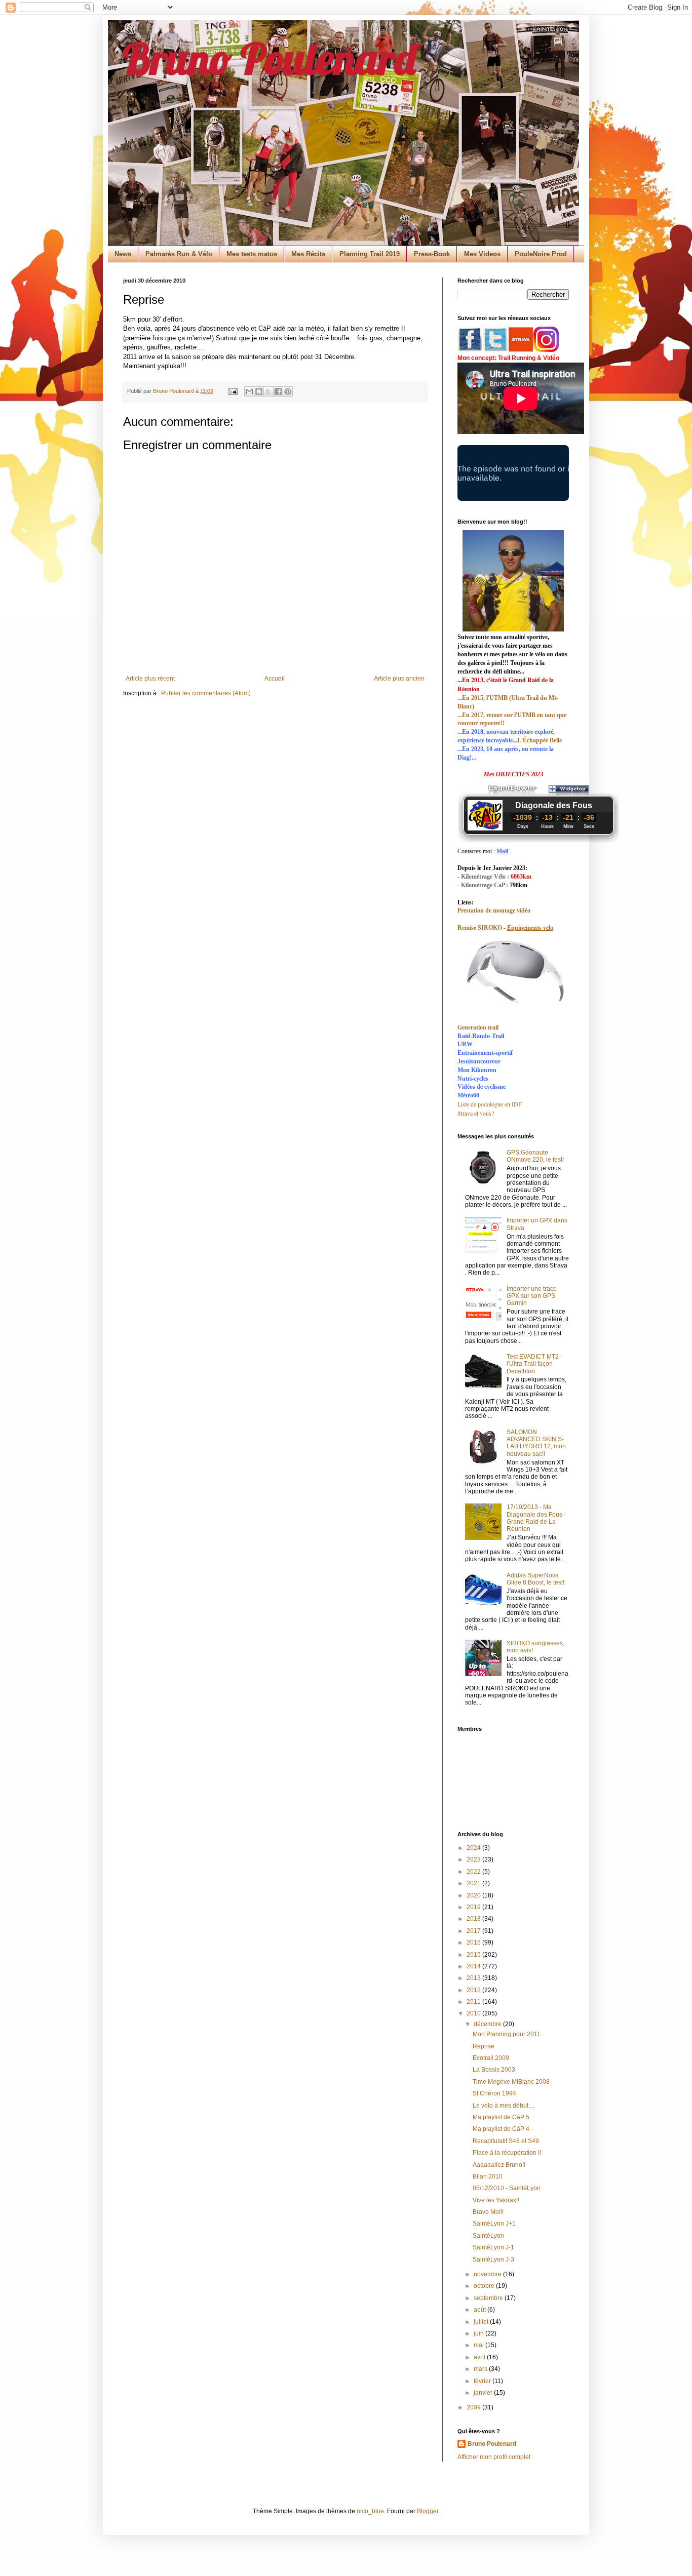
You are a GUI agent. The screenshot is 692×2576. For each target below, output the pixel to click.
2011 (474, 2002)
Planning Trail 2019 (370, 254)
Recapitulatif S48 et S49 (506, 2141)
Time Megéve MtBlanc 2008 (511, 2082)
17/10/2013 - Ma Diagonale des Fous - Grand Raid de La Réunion (536, 1518)
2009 (474, 2407)
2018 (474, 1919)
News (123, 254)
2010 (474, 2013)
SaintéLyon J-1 (493, 2247)
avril (480, 2357)
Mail (502, 851)
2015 (474, 1955)
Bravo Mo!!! (488, 2212)
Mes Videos (482, 254)
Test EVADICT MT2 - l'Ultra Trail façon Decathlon (534, 1364)
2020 (474, 1895)
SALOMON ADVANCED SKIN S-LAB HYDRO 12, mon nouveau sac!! (536, 1443)
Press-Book (432, 254)
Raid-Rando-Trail (481, 1036)
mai (479, 2345)
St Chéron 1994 (494, 2093)
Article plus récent (150, 679)
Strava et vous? (476, 1113)
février (483, 2381)
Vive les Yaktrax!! (496, 2200)
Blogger (428, 2511)
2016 (474, 1943)
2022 (474, 1872)
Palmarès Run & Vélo (179, 254)
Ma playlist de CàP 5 (501, 2117)
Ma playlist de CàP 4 (501, 2129)
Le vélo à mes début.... (504, 2106)
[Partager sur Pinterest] (288, 391)
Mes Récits (308, 254)
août (480, 2310)
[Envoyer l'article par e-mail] (233, 391)
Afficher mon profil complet (494, 2457)
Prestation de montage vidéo (494, 910)
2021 (474, 1883)
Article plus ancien (399, 679)
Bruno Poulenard (269, 58)
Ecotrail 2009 (491, 2058)
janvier (484, 2393)
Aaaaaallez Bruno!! (499, 2165)
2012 (474, 1990)
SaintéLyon (488, 2236)
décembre (488, 2024)
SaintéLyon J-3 (493, 2260)
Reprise (484, 2046)
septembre (489, 2298)
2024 (474, 1848)
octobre (485, 2286)
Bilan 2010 (488, 2176)
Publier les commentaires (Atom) (206, 693)
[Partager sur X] (268, 391)
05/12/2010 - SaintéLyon (507, 2188)
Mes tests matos (252, 254)
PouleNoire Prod (541, 254)
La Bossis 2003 (494, 2070)
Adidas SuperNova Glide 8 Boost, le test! (535, 1579)
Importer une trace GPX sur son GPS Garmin (532, 1296)
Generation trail (478, 1027)
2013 (474, 1978)
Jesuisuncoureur (479, 1061)
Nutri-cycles (473, 1079)
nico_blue (370, 2511)
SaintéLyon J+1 (494, 2224)
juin (479, 2333)
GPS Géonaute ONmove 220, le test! (535, 1156)
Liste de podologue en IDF (490, 1104)
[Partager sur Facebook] (278, 391)
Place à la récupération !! (507, 2153)
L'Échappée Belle (540, 740)
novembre (488, 2274)
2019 (474, 1907)
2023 (474, 1859)
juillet (482, 2322)
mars (481, 2369)
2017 (474, 1931)
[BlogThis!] (259, 391)
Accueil (275, 679)
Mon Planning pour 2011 (507, 2034)
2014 (474, 1966)
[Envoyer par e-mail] (249, 391)
